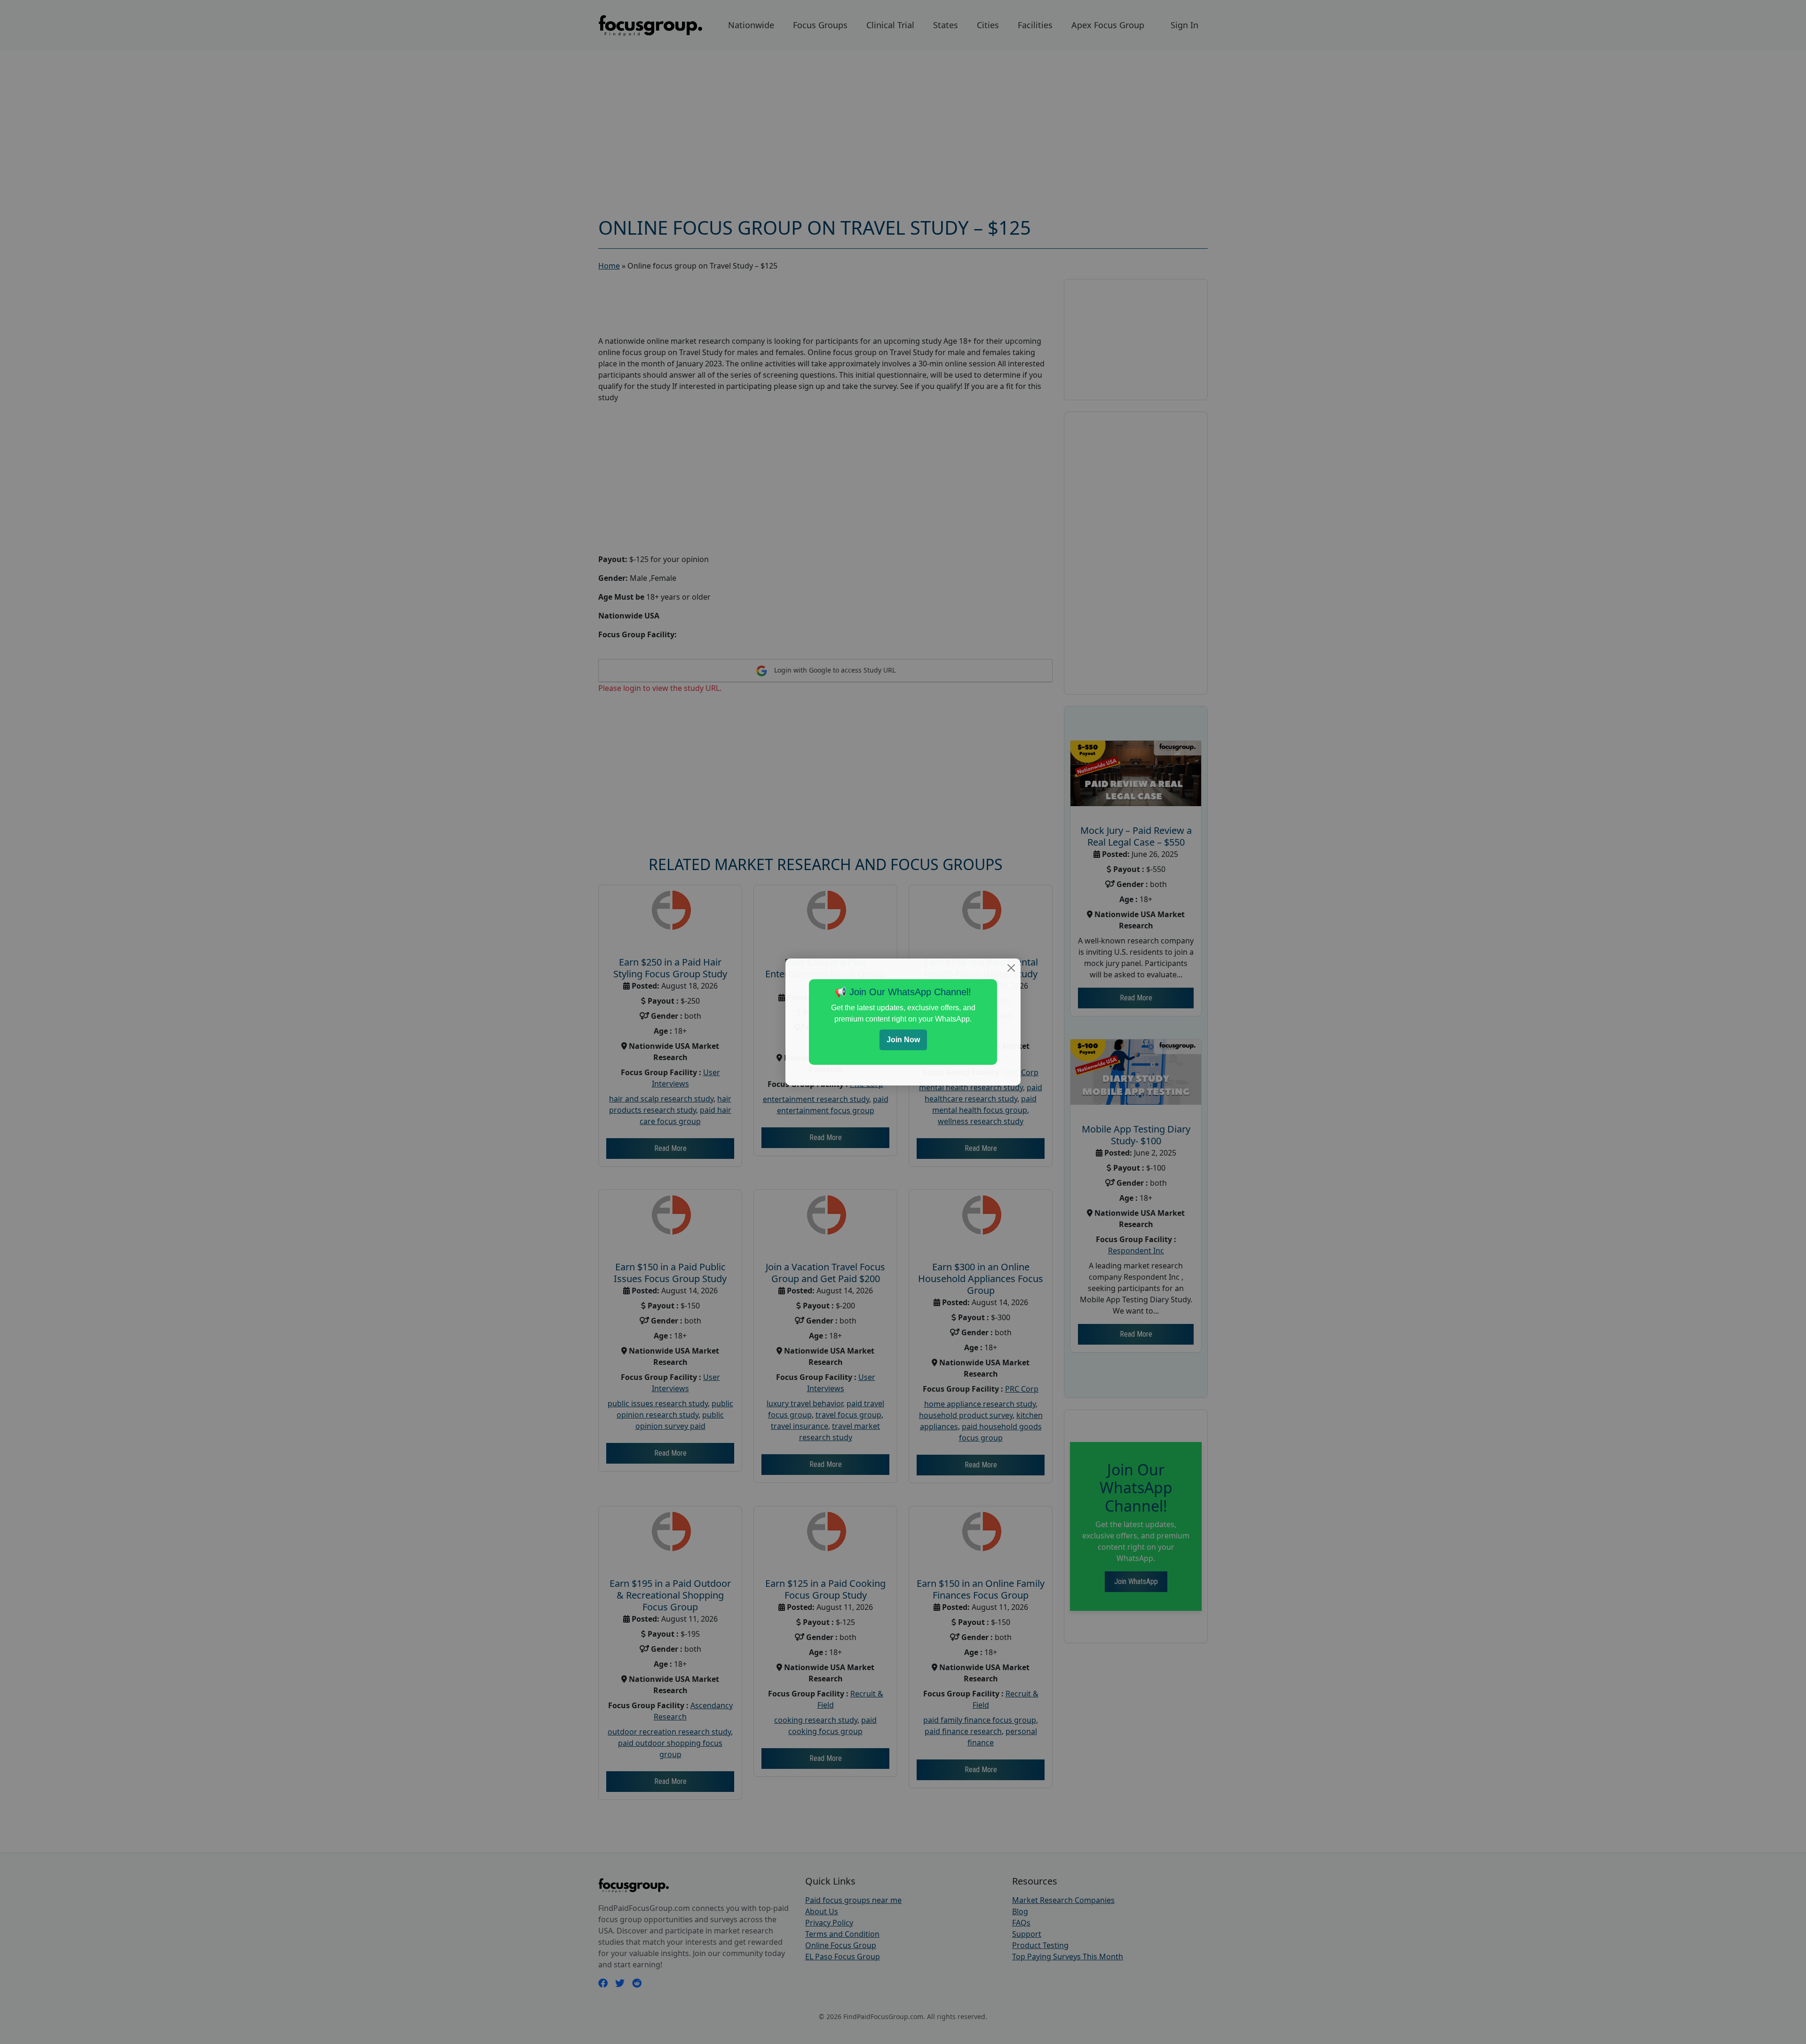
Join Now (903, 1040)
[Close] (1011, 968)
